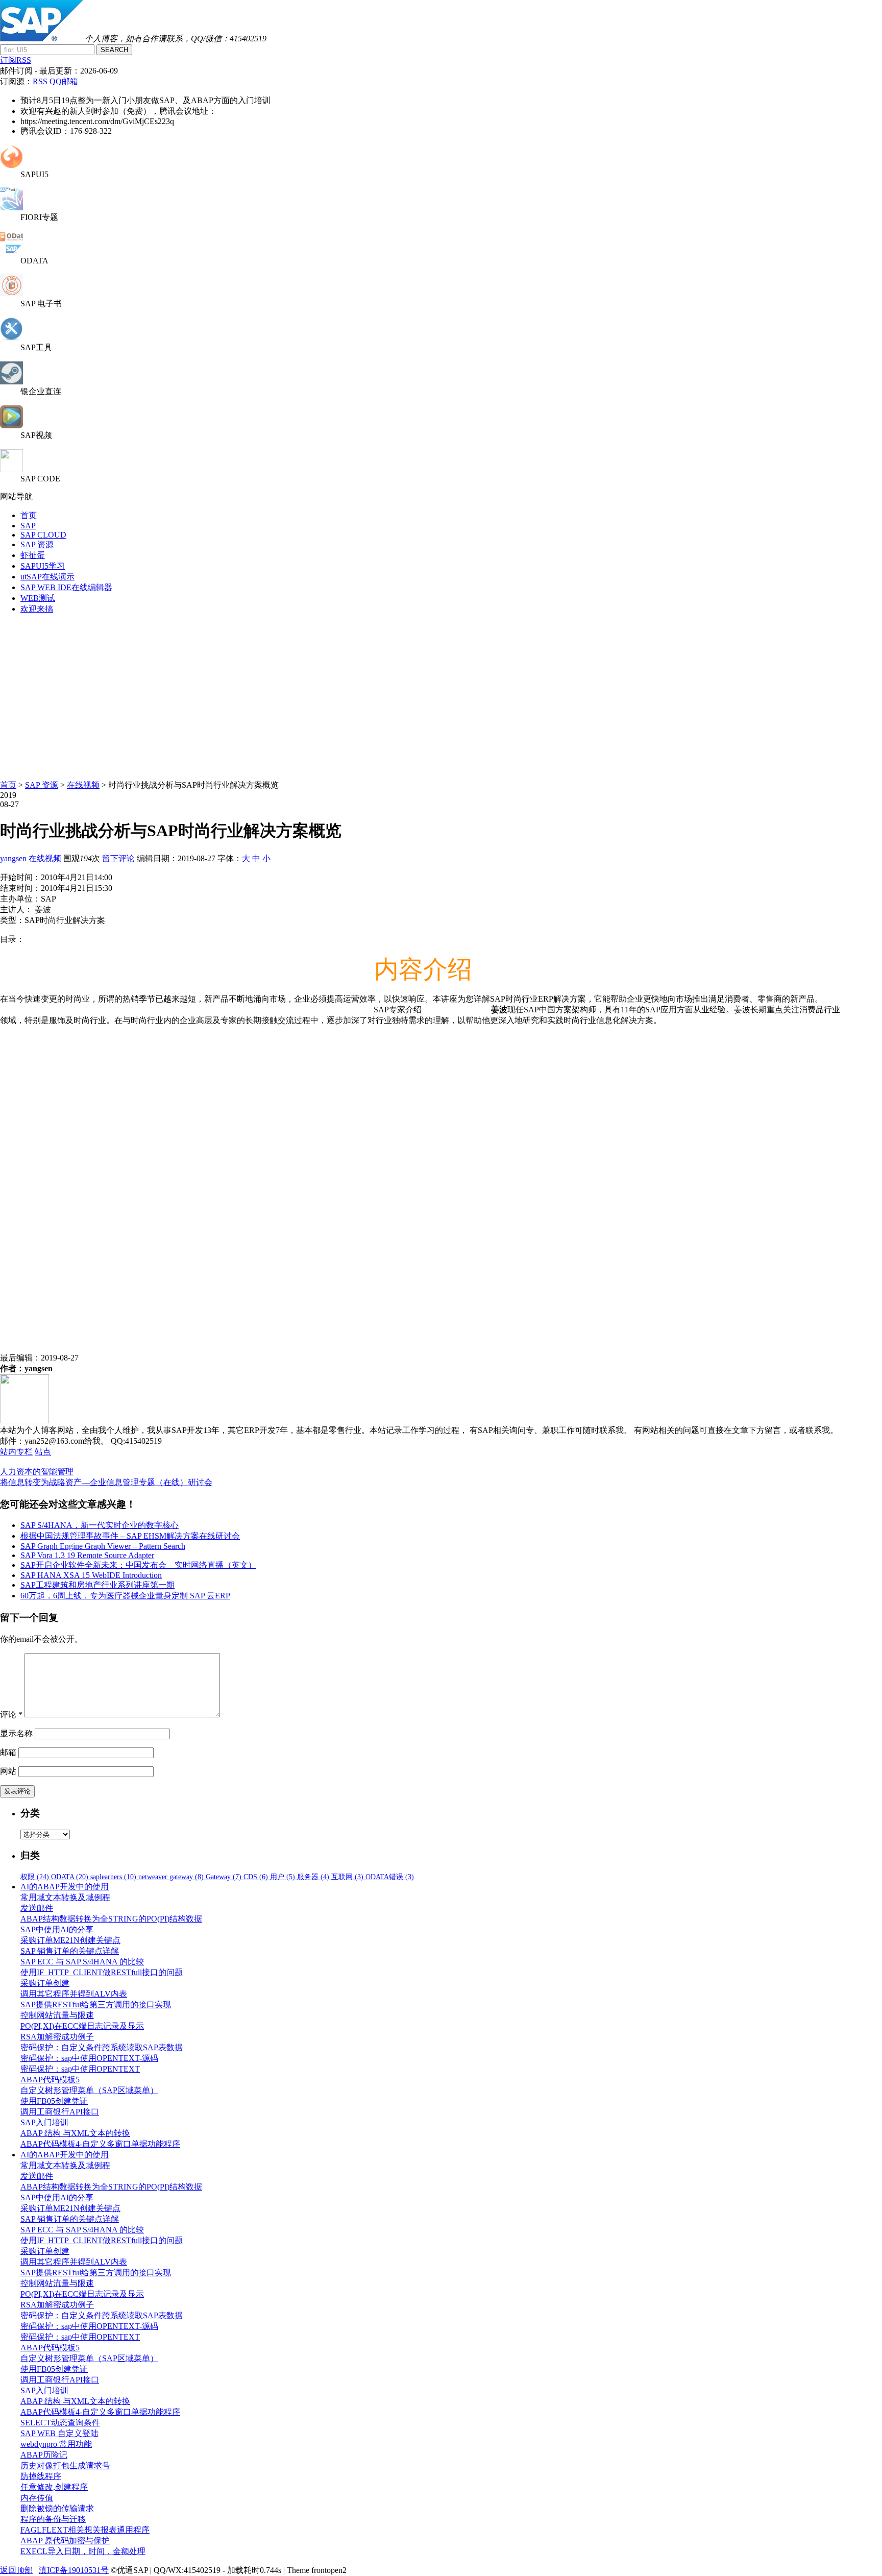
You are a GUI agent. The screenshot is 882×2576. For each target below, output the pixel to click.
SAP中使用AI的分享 (57, 1929)
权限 (35, 1877)
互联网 (347, 1877)
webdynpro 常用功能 (56, 2444)
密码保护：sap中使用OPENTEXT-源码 (89, 2058)
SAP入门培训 (44, 2122)
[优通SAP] (41, 39)
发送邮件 (37, 1908)
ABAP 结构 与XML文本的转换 (75, 2133)
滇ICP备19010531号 (74, 2570)
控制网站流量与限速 (57, 2015)
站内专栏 (16, 1452)
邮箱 (8, 1752)
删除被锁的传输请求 (57, 2508)
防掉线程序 (41, 2476)
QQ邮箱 (64, 81)
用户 (283, 1877)
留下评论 (118, 858)
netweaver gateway (171, 1877)
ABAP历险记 (44, 2455)
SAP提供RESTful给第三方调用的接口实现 (96, 2004)
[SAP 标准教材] (11, 294)
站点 (43, 1452)
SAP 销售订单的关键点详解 (70, 1951)
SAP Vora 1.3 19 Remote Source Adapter (87, 1555)
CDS (256, 1877)
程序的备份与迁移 (53, 2519)
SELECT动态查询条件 (60, 2423)
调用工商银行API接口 (60, 2112)
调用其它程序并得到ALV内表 (74, 1994)
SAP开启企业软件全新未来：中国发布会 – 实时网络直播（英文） (138, 1565)
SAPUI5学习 (43, 566)
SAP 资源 (37, 544)
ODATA (70, 1877)
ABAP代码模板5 (50, 2080)
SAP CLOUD (43, 535)
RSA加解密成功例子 (57, 2037)
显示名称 (16, 1733)
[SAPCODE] (11, 469)
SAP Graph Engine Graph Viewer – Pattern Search (103, 1546)
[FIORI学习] (11, 208)
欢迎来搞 (37, 609)
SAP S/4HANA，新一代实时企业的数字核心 (100, 1525)
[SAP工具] (11, 338)
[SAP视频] (11, 426)
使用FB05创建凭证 (54, 2101)
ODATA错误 (390, 1877)
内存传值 (37, 2498)
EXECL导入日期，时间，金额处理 (83, 2551)
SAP (28, 526)
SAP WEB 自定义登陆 (59, 2433)
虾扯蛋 (33, 555)
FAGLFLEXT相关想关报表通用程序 (85, 2530)
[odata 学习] (11, 251)
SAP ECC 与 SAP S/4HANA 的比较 (82, 1962)
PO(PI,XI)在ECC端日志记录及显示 (82, 2026)
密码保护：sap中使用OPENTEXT (80, 2069)
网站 (8, 1771)
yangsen (13, 858)
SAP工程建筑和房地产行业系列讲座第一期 (97, 1585)
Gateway (224, 1877)
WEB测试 (38, 598)
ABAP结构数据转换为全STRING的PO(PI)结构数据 (111, 1919)
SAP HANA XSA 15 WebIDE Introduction (91, 1575)
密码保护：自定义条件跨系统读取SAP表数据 (102, 2047)
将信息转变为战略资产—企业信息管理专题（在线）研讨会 (106, 1482)
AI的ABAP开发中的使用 (65, 1887)
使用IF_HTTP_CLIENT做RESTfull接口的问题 (102, 1972)
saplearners (113, 1877)
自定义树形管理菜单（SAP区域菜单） (89, 2090)
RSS (40, 81)
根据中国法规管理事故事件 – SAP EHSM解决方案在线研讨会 (130, 1536)
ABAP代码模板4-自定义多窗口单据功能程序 (100, 2144)
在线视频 (83, 785)
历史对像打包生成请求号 (65, 2465)
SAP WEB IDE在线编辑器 (66, 587)
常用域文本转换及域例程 (65, 1897)
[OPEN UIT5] (11, 165)
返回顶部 (16, 2570)
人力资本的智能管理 (37, 1472)
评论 (11, 1715)
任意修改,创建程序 (54, 2487)
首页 (29, 515)
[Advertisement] (441, 694)
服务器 (313, 1877)
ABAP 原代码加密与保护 (65, 2541)
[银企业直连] (11, 382)
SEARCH (114, 50)
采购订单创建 (45, 1983)
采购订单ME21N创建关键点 (70, 1940)
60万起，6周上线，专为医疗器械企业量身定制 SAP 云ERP (125, 1596)
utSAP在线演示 (47, 577)
